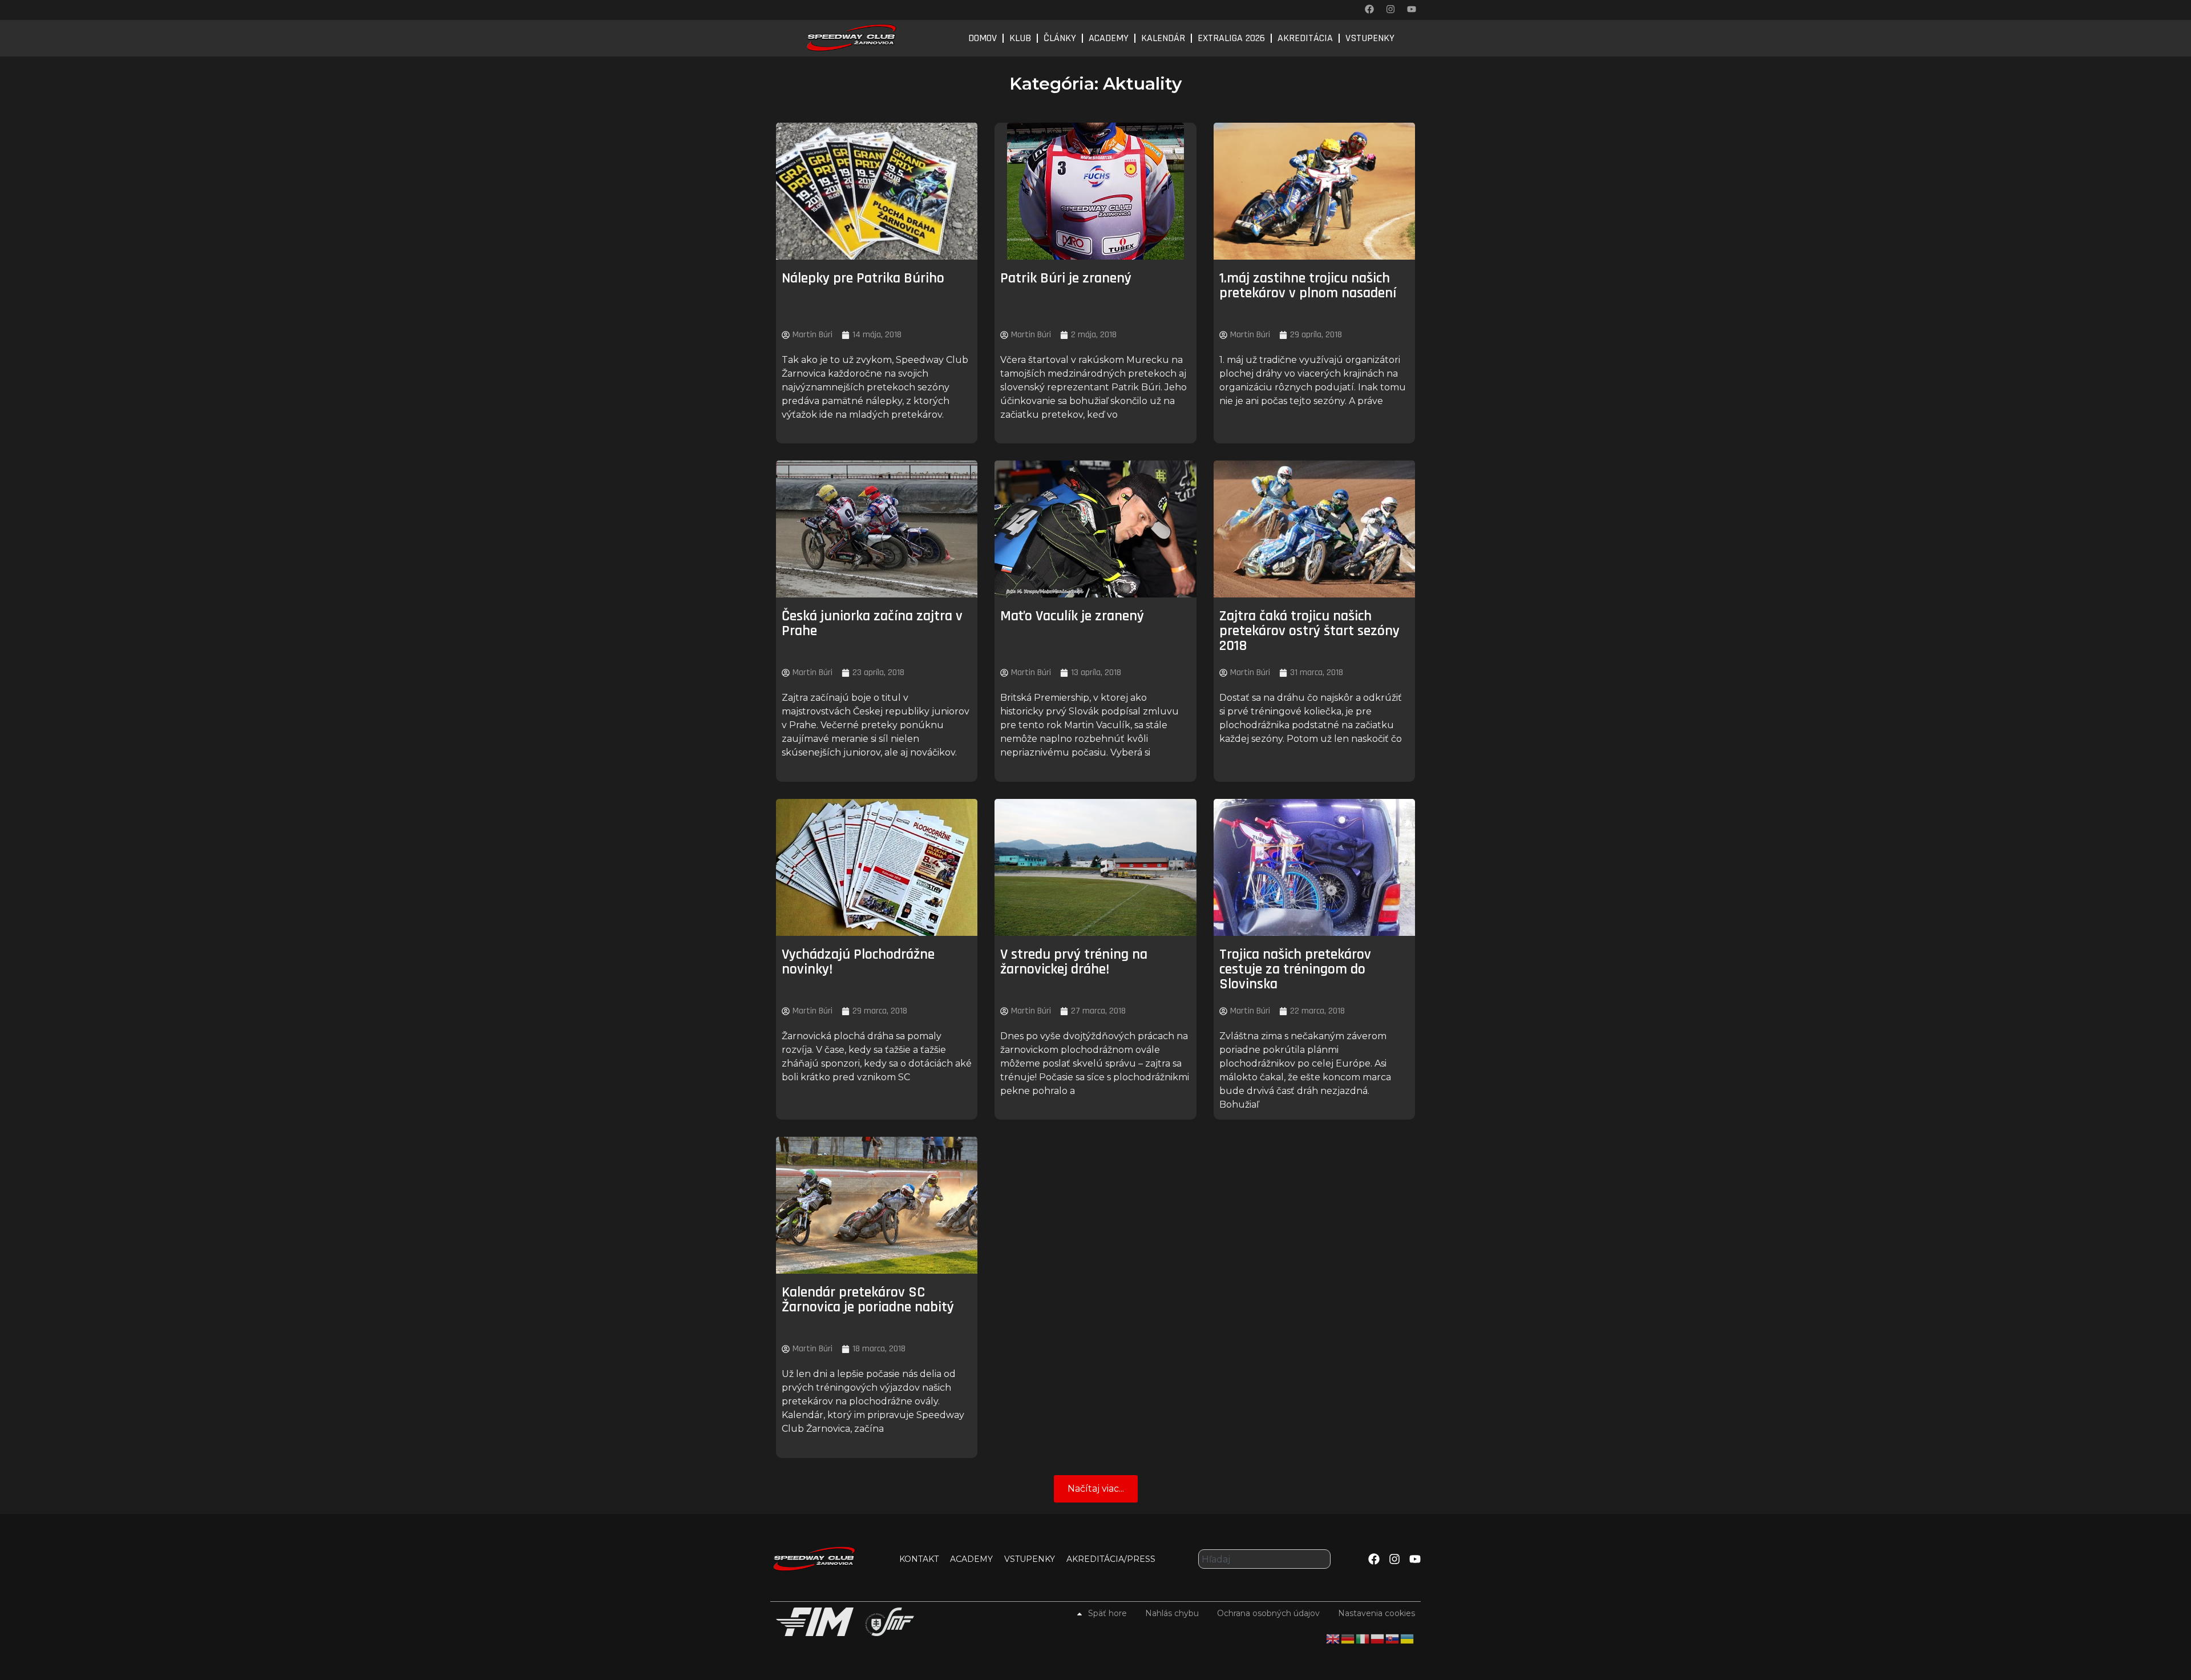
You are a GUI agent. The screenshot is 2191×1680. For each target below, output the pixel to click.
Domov (983, 38)
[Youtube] (1412, 9)
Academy (1109, 38)
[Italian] (1363, 1638)
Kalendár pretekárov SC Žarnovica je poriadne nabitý (868, 1300)
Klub (1020, 38)
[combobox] (1264, 1559)
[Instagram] (1390, 9)
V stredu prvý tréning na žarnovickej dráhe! (1074, 962)
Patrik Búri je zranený (1066, 278)
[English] (1333, 1638)
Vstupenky (1370, 38)
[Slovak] (1393, 1638)
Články (1060, 38)
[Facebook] (1369, 9)
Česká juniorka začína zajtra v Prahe (872, 623)
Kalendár (1163, 38)
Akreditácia (1305, 38)
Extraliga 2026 (1231, 38)
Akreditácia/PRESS (1111, 1559)
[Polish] (1378, 1638)
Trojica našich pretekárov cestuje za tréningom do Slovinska (1295, 969)
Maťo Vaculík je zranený (1072, 616)
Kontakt (919, 1559)
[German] (1348, 1638)
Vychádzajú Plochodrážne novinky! (858, 962)
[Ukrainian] (1408, 1638)
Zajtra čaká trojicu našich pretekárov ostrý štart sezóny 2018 (1309, 631)
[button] (1096, 1489)
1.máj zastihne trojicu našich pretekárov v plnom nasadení (1308, 286)
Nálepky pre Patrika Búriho (863, 278)
